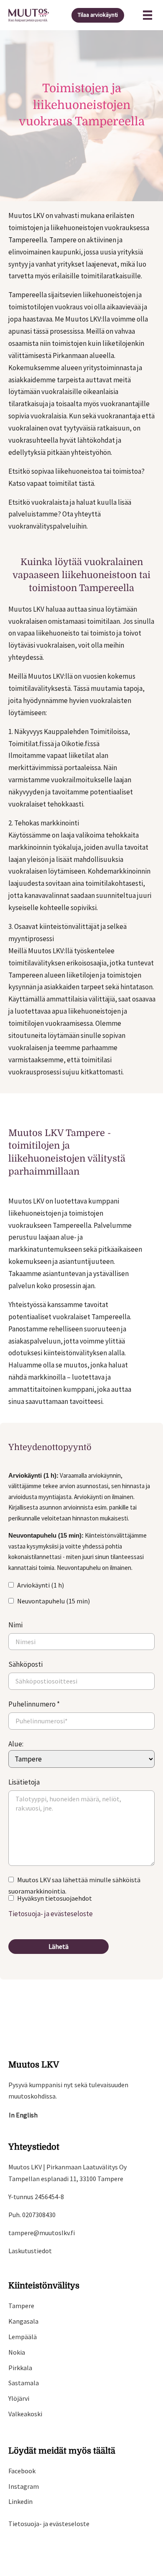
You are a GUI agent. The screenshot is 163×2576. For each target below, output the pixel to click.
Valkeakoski (25, 2414)
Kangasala (23, 2321)
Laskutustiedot (30, 2251)
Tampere (21, 2306)
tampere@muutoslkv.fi (42, 2233)
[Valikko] (148, 15)
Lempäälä (23, 2337)
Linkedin (20, 2501)
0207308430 (39, 2215)
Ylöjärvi (19, 2398)
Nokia (17, 2352)
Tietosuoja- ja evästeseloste (51, 1914)
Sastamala (24, 2383)
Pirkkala (20, 2368)
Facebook (22, 2471)
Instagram (24, 2486)
